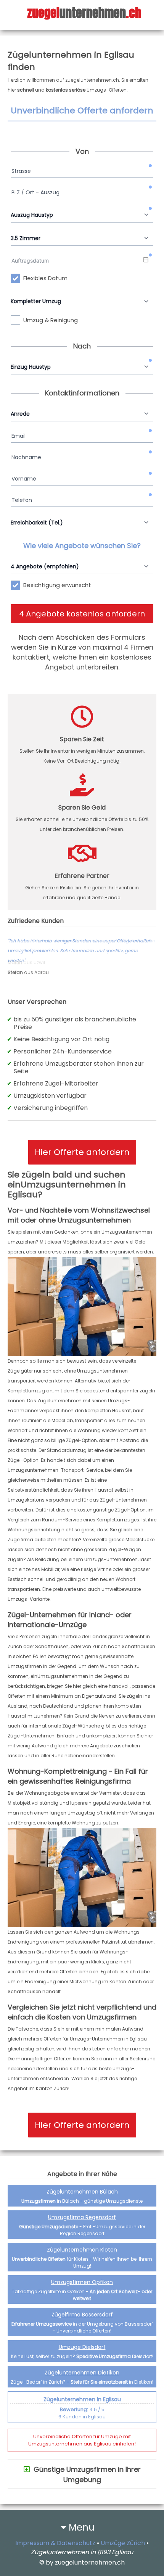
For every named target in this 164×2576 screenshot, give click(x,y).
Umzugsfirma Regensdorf (82, 2217)
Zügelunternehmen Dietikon (82, 2373)
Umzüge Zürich (123, 2543)
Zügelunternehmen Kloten (82, 2250)
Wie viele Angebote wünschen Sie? (82, 546)
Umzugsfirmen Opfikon (82, 2282)
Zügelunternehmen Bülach (82, 2192)
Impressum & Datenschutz (55, 2543)
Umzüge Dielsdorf (82, 2347)
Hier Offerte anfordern (82, 1152)
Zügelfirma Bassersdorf (82, 2315)
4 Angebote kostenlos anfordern (82, 614)
